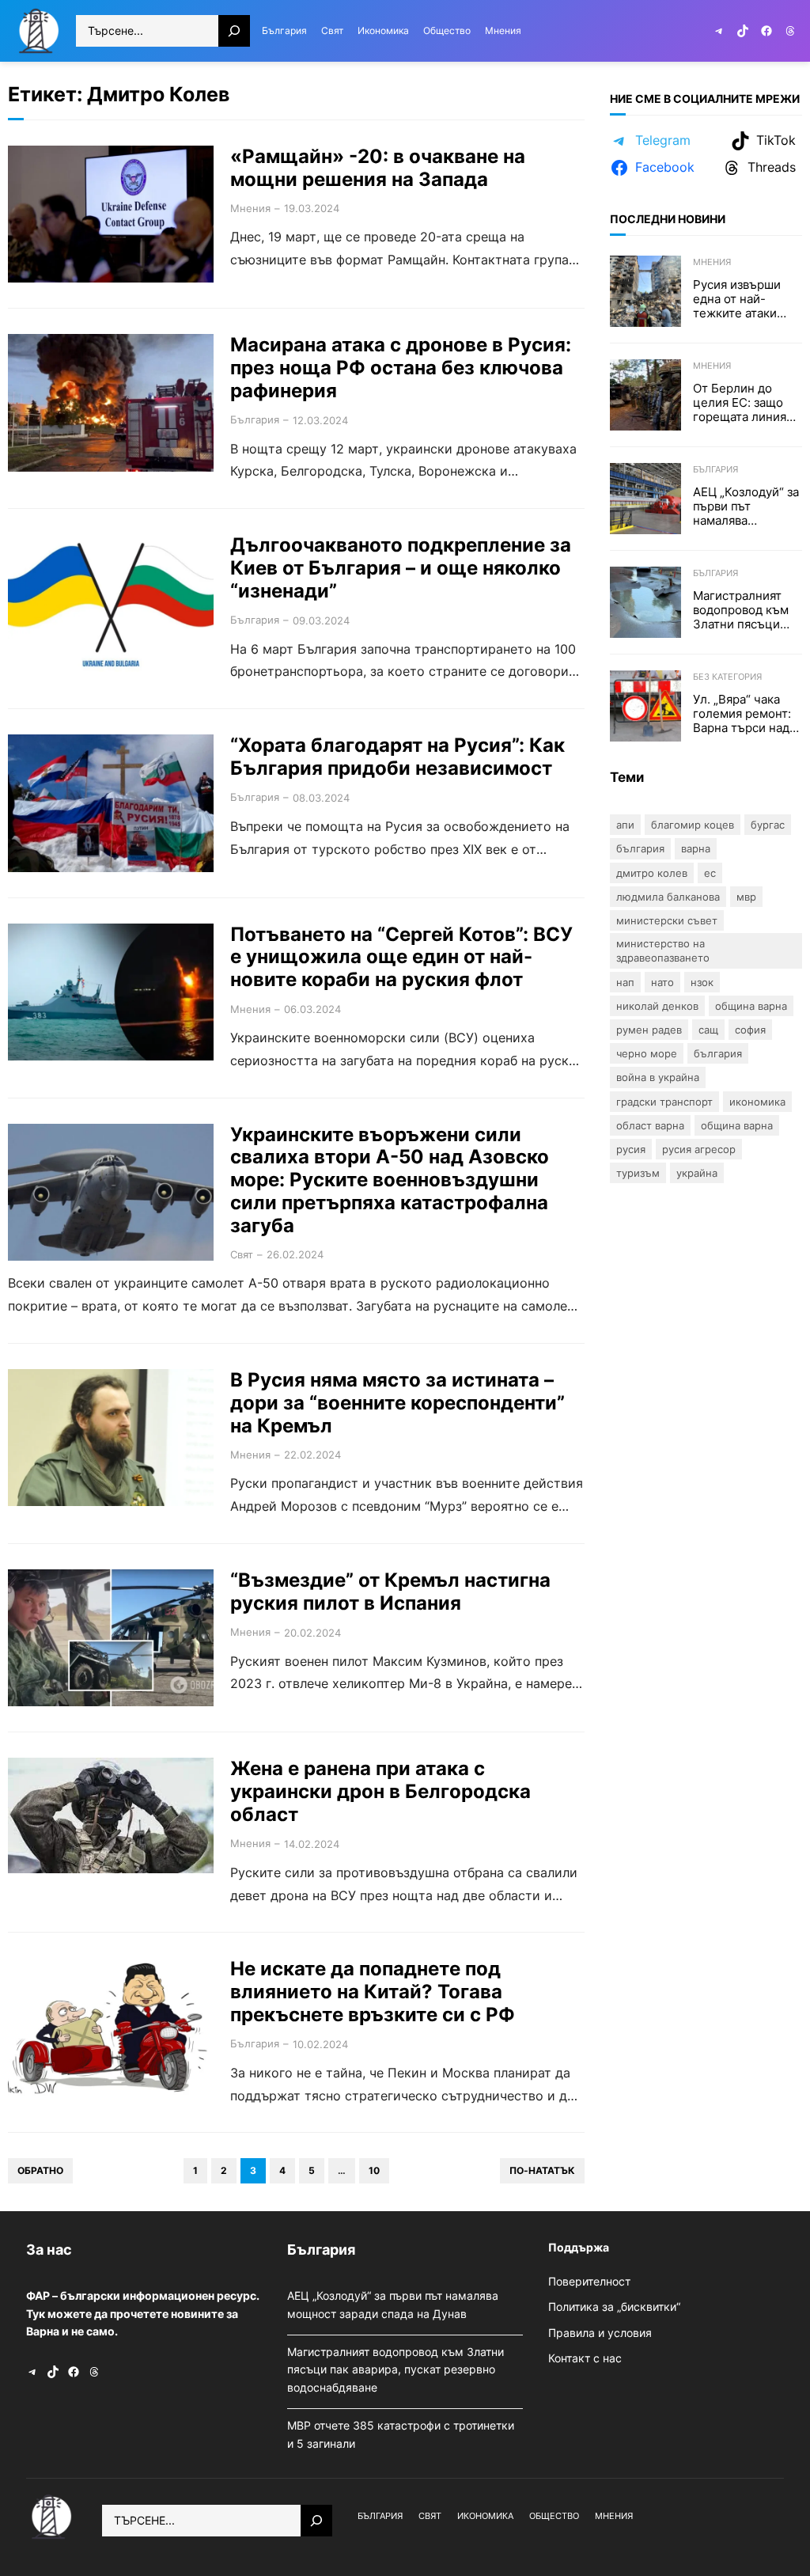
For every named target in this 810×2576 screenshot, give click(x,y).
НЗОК (702, 982)
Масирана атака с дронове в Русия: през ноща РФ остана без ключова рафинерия (401, 368)
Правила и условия (600, 2333)
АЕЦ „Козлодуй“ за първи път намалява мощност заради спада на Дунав (746, 506)
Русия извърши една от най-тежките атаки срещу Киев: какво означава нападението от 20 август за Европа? (747, 299)
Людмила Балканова (668, 897)
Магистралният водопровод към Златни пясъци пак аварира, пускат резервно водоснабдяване (742, 610)
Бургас (768, 825)
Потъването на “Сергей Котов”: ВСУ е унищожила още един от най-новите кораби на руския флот (401, 958)
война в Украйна (658, 1077)
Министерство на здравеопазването (663, 950)
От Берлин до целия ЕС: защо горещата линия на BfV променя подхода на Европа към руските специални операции (740, 403)
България (255, 419)
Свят (242, 1254)
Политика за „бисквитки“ (614, 2307)
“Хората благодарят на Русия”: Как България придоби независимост (397, 757)
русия (631, 1149)
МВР (746, 897)
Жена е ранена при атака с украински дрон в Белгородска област (380, 1792)
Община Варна (751, 1006)
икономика (757, 1102)
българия (718, 1053)
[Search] (234, 31)
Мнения (250, 208)
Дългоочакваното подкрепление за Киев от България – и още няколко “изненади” (401, 568)
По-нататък (542, 2170)
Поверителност (589, 2281)
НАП (625, 982)
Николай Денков (657, 1006)
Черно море (647, 1053)
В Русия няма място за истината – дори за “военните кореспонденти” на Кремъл (397, 1403)
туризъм (638, 1173)
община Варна (737, 1125)
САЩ (708, 1030)
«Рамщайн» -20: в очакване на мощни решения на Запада (378, 168)
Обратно (40, 2170)
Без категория (727, 677)
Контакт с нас (585, 2358)
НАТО (662, 982)
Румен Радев (649, 1030)
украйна (697, 1173)
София (750, 1030)
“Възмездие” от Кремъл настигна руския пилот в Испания (390, 1592)
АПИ (625, 825)
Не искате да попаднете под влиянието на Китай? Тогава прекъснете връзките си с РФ (373, 1992)
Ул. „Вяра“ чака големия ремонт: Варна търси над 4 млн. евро (747, 714)
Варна (696, 848)
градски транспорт (664, 1102)
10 (374, 2170)
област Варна (650, 1125)
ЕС (710, 873)
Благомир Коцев (693, 825)
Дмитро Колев (652, 873)
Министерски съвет (667, 920)
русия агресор (699, 1149)
